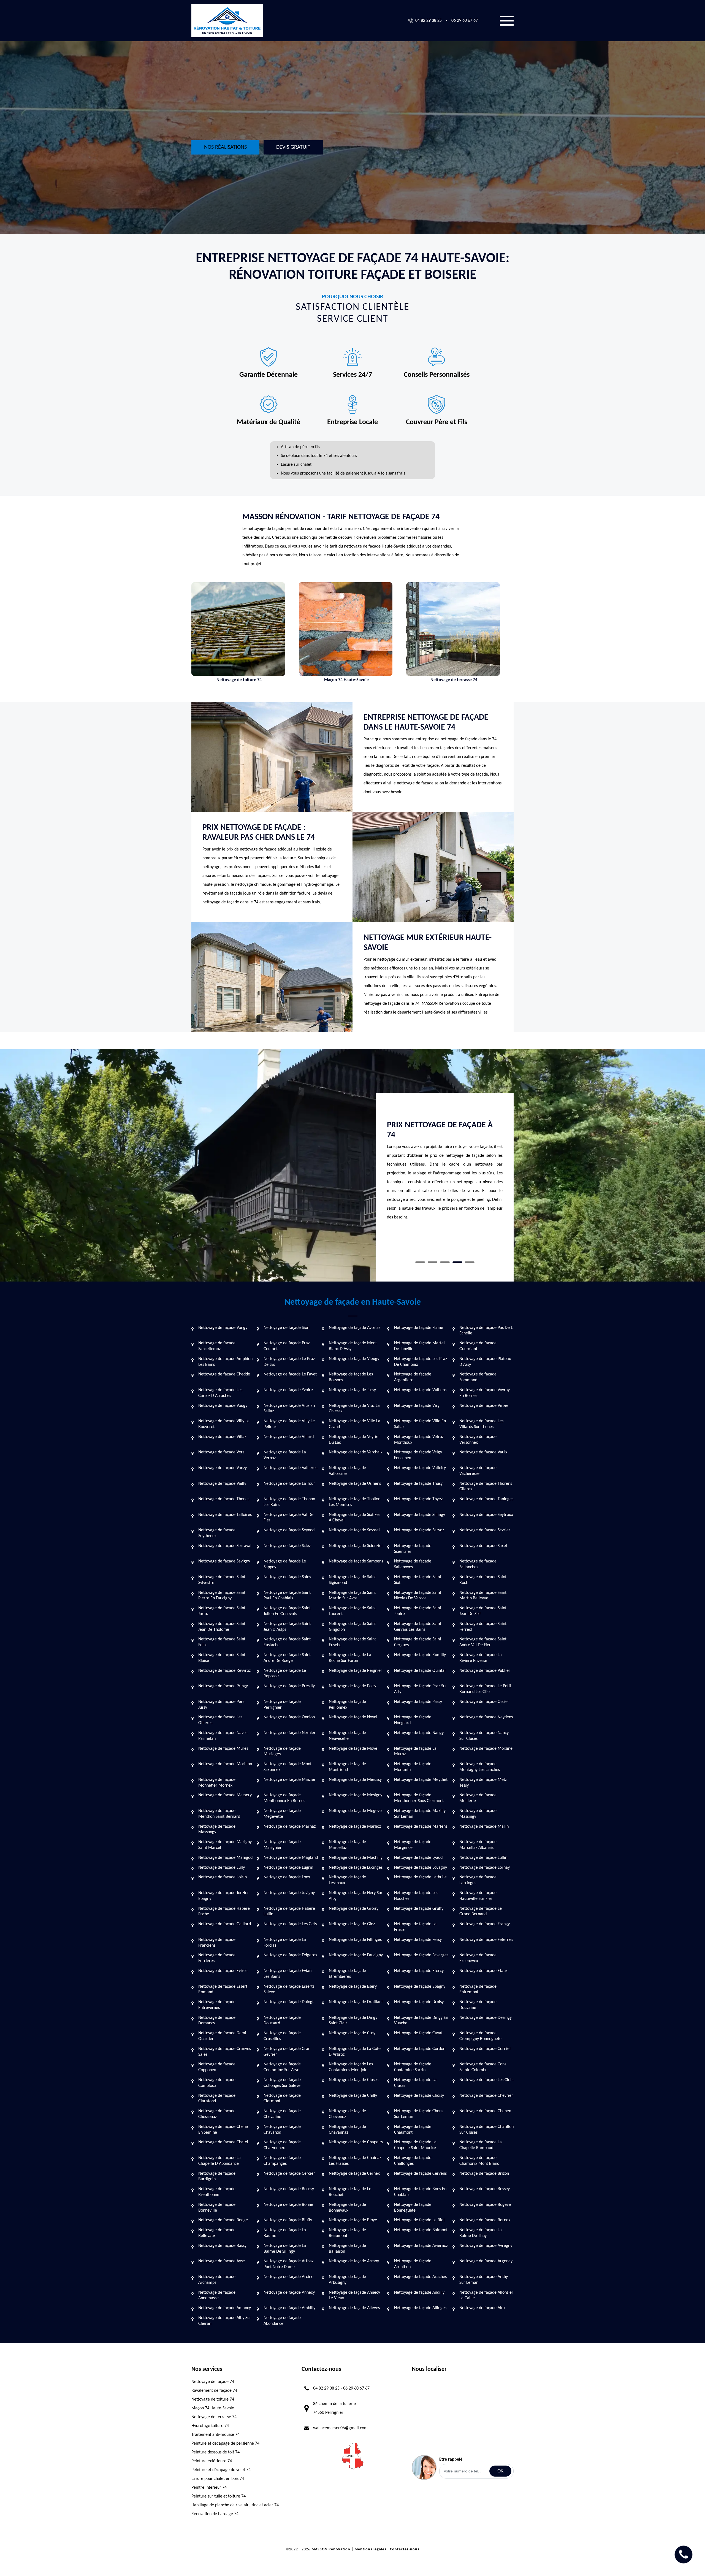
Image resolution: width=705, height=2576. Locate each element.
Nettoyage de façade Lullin (483, 1858)
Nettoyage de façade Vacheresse (478, 1471)
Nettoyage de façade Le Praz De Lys (289, 1362)
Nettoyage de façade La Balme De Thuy (481, 2233)
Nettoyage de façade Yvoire (288, 1390)
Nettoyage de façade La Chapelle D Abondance (219, 2161)
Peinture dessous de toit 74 (215, 2452)
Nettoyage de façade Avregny (486, 2246)
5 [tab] (470, 1262)
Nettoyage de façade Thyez (418, 1499)
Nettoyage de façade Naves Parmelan (223, 1736)
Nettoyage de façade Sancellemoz (217, 1346)
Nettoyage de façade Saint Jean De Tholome (222, 1627)
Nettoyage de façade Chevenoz (347, 2114)
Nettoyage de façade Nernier (290, 1733)
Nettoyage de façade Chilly (353, 2096)
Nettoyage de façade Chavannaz (347, 2130)
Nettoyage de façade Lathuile (420, 1877)
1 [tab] (420, 1262)
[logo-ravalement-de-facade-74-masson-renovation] (227, 21)
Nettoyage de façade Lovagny (421, 1868)
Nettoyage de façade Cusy (352, 2033)
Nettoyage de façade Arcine (288, 2277)
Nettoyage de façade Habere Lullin (289, 1912)
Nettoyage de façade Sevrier (485, 1530)
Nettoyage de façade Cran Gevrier (287, 2052)
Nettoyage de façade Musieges (282, 1752)
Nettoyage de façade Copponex (217, 2067)
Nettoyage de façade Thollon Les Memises (355, 1502)
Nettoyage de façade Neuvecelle (347, 1736)
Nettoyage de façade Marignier (282, 1845)
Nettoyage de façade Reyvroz (224, 1671)
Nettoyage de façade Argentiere (413, 1377)
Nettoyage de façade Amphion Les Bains (225, 1362)
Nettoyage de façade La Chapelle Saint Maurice (415, 2145)
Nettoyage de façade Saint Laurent (352, 1611)
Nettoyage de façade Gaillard (225, 1924)
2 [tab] (433, 1262)
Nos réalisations (225, 147)
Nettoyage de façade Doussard (282, 2021)
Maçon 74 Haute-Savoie (213, 2408)
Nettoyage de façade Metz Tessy (483, 1783)
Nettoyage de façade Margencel (413, 1845)
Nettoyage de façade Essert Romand (223, 1989)
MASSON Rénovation (331, 2549)
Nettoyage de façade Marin (484, 1827)
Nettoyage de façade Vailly (222, 1484)
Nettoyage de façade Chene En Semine (223, 2130)
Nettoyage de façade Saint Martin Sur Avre (352, 1596)
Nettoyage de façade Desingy (486, 2018)
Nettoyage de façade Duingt (289, 2002)
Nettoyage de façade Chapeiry (356, 2142)
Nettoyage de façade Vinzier (485, 1406)
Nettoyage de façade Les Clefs (486, 2080)
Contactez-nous (405, 2549)
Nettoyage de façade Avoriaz (355, 1328)
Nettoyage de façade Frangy (485, 1924)
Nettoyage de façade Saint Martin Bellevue (483, 1596)
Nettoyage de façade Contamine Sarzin (413, 2067)
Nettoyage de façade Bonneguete (413, 2208)
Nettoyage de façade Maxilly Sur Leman (420, 1814)
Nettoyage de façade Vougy (223, 1406)
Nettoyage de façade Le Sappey (285, 1564)
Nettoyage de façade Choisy (419, 2096)
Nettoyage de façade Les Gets (290, 1924)
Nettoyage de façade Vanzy (223, 1468)
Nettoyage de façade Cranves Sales (225, 2052)
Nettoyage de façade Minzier (290, 1780)
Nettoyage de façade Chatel (223, 2142)
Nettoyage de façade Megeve (355, 1811)
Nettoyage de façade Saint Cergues (418, 1642)
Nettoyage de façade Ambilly (289, 2308)
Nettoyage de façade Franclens (217, 1943)
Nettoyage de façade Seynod (289, 1530)
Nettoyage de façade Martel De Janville (419, 1346)
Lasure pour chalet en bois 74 (218, 2479)
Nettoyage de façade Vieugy (354, 1359)
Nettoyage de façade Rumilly (420, 1655)
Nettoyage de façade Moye (353, 1749)
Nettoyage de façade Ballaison (347, 2249)
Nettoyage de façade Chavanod (282, 2130)
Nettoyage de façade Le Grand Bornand (481, 1912)
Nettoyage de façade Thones (224, 1499)
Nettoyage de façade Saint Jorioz (222, 1611)
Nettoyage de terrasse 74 (214, 2417)
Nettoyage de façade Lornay (485, 1868)
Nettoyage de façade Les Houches (416, 1896)
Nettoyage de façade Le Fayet (290, 1374)
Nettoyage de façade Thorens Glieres (486, 1487)
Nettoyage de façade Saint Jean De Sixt (483, 1611)
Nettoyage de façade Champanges (282, 2161)
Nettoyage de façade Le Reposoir (285, 1674)
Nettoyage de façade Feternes (486, 1940)
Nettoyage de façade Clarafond (217, 2099)
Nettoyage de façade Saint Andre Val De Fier (483, 1642)
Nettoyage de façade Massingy (478, 1814)
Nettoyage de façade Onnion (289, 1717)
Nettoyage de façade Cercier (289, 2174)
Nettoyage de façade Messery (225, 1795)
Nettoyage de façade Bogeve (485, 2205)
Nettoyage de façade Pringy (223, 1686)
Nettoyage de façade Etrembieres (347, 1974)
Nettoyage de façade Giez (352, 1924)
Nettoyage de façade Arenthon (413, 2264)
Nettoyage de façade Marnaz (290, 1827)
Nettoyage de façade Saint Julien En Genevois (287, 1611)
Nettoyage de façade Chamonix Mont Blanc (479, 2161)
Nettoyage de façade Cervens (420, 2174)
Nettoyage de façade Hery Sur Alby (356, 1896)
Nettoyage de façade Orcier (484, 1702)
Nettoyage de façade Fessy (418, 1940)
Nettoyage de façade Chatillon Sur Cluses (486, 2130)
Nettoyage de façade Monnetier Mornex (217, 1783)
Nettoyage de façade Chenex (485, 2111)
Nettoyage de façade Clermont (282, 2099)
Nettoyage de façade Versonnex (478, 1440)
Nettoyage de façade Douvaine (478, 2005)
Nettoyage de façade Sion (286, 1328)
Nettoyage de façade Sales (287, 1577)
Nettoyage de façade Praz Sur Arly (421, 1689)
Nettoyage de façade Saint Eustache (287, 1642)
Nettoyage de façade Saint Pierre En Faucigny (222, 1596)
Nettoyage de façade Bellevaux (217, 2233)
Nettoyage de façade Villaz (222, 1437)
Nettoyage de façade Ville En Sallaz (420, 1424)
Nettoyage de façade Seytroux (486, 1515)
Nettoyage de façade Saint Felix (222, 1642)
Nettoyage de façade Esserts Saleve (289, 1989)
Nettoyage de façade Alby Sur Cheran (225, 2321)
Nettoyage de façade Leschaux (347, 1880)
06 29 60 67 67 (465, 21)
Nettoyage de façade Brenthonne (217, 2192)
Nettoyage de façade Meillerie (478, 1798)
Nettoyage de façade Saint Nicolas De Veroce (418, 1596)
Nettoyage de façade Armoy (354, 2261)
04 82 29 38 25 (429, 21)
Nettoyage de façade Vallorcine (347, 1471)
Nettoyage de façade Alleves (354, 2308)
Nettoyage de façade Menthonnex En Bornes (284, 1798)
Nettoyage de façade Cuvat (418, 2033)
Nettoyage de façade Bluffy (288, 2220)
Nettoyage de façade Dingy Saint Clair (353, 2021)
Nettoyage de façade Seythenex (217, 1533)
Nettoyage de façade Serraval (225, 1546)
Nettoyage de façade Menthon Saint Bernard (219, 1814)
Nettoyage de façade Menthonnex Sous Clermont (419, 1798)
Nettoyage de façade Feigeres (290, 1955)
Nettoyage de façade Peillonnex (347, 1705)
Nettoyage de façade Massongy (217, 1829)
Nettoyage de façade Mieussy (355, 1780)
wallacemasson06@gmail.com (340, 2428)
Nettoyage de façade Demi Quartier (222, 2036)
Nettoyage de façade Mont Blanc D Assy (353, 1346)
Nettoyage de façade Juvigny (289, 1893)
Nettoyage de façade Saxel (483, 1546)
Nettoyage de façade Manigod (225, 1858)
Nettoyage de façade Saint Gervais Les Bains (418, 1627)
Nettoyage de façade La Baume (285, 2233)
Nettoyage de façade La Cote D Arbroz (355, 2052)
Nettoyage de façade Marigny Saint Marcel (225, 1845)
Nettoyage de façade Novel (353, 1717)
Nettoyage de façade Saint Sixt (418, 1580)
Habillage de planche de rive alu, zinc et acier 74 (235, 2505)
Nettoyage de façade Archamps (217, 2280)
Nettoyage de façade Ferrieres (217, 1958)
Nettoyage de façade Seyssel (354, 1530)
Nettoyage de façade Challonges (413, 2161)
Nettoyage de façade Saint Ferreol (483, 1627)
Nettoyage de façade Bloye (353, 2220)
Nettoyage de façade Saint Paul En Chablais (287, 1596)
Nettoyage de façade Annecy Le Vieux (354, 2295)
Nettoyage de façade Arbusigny (347, 2280)
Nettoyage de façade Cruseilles (282, 2036)
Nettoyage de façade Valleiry (420, 1468)
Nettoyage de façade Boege (223, 2220)
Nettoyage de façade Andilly (419, 2293)
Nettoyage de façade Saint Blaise (222, 1658)
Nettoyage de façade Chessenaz (217, 2114)
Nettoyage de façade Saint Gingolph (352, 1627)
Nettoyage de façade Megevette (282, 1814)
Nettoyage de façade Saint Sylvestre (222, 1580)
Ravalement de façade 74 (214, 2391)
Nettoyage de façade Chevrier (486, 2096)
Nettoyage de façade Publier (485, 1671)
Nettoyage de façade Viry (417, 1406)
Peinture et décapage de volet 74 (221, 2470)
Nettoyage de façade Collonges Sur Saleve (282, 2083)
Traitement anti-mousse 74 (215, 2435)
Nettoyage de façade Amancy (225, 2308)
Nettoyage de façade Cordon (420, 2049)
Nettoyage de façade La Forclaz (285, 1943)
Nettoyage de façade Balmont (421, 2230)
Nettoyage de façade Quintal (420, 1671)
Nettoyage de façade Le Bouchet (350, 2192)
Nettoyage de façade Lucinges (356, 1868)
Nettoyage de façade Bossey (485, 2189)
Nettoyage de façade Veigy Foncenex (418, 1455)
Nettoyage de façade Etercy (419, 1971)
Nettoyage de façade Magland (291, 1858)
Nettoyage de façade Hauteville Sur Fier (478, 1896)
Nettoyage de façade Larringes (478, 1880)
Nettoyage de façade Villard (289, 1437)
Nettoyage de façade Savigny (224, 1561)
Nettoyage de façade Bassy (222, 2246)
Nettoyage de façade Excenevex (478, 1958)
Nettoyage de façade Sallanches (478, 1564)
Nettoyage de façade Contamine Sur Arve (282, 2067)
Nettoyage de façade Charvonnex (282, 2145)
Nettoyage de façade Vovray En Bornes (485, 1393)
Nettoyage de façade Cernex (354, 2174)
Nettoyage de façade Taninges (486, 1499)
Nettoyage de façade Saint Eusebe (352, 1642)
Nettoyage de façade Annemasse (217, 2295)
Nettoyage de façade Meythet (421, 1780)
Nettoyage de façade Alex (482, 2308)
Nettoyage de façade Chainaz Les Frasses (355, 2161)
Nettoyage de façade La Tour (289, 1484)
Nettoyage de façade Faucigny (356, 1955)
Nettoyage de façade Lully (222, 1868)
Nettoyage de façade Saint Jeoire (418, 1611)
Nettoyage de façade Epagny (420, 1987)
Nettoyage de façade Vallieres (290, 1468)
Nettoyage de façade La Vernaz (285, 1455)
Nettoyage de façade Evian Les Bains (288, 1974)
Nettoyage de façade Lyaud (418, 1858)
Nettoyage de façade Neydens (486, 1717)
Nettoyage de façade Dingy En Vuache (421, 2021)
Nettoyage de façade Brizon (484, 2174)
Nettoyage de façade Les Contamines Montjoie (351, 2067)
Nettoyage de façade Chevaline (282, 2114)
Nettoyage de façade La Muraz (415, 1752)
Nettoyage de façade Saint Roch (483, 1580)
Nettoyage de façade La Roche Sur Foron (350, 1658)
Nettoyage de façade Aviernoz (421, 2246)
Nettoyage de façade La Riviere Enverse (481, 1658)
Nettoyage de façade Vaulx (483, 1452)
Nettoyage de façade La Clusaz (415, 2083)
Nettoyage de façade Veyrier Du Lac (354, 1440)
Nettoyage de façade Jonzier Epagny (224, 1896)
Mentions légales (370, 2549)
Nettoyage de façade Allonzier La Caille (486, 2295)
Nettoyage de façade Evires (223, 1971)
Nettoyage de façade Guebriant (478, 1346)
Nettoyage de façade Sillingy (420, 1515)
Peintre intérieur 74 (209, 2488)
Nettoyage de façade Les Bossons (351, 1377)
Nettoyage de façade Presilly (289, 1686)
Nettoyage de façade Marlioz (355, 1827)
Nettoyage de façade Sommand (478, 1377)
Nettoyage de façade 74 (213, 2382)
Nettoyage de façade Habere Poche (224, 1912)
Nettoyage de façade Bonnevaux (347, 2208)
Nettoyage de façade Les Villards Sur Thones (481, 1424)
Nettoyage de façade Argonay (486, 2261)
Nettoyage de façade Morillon (225, 1764)
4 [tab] (457, 1262)
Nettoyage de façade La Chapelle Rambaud (481, 2145)
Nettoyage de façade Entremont (478, 1989)
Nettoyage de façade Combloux (217, 2083)
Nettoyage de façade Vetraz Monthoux (419, 1440)
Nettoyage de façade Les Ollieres (220, 1720)
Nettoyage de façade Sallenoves (413, 1564)
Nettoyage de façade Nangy (419, 1733)
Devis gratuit (293, 147)
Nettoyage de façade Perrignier (282, 1705)
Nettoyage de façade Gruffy (419, 1909)
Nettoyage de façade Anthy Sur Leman (484, 2280)
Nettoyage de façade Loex (287, 1877)
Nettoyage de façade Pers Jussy (221, 1705)
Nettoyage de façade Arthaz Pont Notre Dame (288, 2264)
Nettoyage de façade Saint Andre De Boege (287, 1658)
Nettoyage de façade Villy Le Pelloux (289, 1424)
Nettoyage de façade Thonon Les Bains (289, 1502)
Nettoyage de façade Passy (418, 1702)
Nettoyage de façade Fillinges (355, 1940)
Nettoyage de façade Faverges (421, 1955)
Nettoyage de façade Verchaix (356, 1452)
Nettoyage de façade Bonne (288, 2205)
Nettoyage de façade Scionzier (356, 1546)
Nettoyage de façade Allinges (420, 2308)
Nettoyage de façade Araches (420, 2277)
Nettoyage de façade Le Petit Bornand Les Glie (485, 1689)
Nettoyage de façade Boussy (289, 2189)
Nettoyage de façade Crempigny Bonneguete (480, 2036)
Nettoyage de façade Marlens (421, 1827)
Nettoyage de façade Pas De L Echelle (486, 1331)
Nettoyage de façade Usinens (355, 1484)
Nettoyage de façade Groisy (354, 1909)
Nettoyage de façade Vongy (223, 1328)
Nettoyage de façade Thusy (418, 1484)
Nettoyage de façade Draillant (356, 2002)
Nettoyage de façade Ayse (222, 2261)
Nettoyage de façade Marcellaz (347, 1845)
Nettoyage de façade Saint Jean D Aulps (287, 1627)
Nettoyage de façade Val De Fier (288, 1518)
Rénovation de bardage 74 (215, 2514)
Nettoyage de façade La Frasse (415, 1927)
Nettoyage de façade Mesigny (356, 1795)
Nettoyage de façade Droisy (419, 2002)
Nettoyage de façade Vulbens (420, 1390)
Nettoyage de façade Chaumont (413, 2130)
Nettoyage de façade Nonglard (413, 1720)
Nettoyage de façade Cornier (485, 2049)
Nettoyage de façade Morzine (486, 1749)
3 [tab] (445, 1262)
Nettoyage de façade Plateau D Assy (485, 1362)
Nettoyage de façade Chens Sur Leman (419, 2114)
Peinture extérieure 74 (212, 2461)
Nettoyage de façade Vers (221, 1452)
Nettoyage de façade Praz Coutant (287, 1346)
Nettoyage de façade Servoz (419, 1530)
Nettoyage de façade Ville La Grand (355, 1424)
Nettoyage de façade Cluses (354, 2080)
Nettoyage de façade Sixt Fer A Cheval (355, 1518)
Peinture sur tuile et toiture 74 (219, 2496)
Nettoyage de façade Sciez (287, 1546)
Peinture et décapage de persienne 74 (225, 2444)
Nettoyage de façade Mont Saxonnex (288, 1767)
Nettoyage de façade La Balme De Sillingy (285, 2249)
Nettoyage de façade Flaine (419, 1328)
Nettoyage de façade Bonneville (217, 2208)
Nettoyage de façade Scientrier (413, 1549)
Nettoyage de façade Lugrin (288, 1868)
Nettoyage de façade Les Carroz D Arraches (220, 1393)
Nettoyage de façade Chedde (224, 1374)
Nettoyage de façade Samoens (356, 1561)
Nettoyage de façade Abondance (282, 2321)
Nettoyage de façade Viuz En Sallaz (289, 1409)
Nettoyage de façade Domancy (217, 2021)
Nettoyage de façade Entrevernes (217, 2005)
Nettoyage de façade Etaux (483, 1971)
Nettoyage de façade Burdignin (217, 2177)
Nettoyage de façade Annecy (289, 2293)
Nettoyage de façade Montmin (413, 1767)
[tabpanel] (445, 1157)
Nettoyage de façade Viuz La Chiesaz (354, 1409)
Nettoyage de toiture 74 (213, 2399)
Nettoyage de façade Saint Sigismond (352, 1580)
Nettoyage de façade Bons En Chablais (420, 2192)
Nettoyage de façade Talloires (225, 1515)
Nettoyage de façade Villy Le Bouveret (224, 1424)
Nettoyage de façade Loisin (223, 1877)
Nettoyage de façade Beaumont (347, 2233)
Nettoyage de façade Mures (223, 1749)
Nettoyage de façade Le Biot (419, 2220)
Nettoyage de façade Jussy (352, 1390)
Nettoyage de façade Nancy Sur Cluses (484, 1736)
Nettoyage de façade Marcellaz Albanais (478, 1845)
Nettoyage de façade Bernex (485, 2220)
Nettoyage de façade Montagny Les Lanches (480, 1767)
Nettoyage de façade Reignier (356, 1671)
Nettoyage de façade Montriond (347, 1767)
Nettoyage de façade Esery (353, 1987)
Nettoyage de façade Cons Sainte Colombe (483, 2067)
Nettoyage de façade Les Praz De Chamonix (421, 1362)
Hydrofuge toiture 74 (210, 2426)
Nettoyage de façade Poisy (352, 1686)
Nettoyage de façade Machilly (356, 1858)
